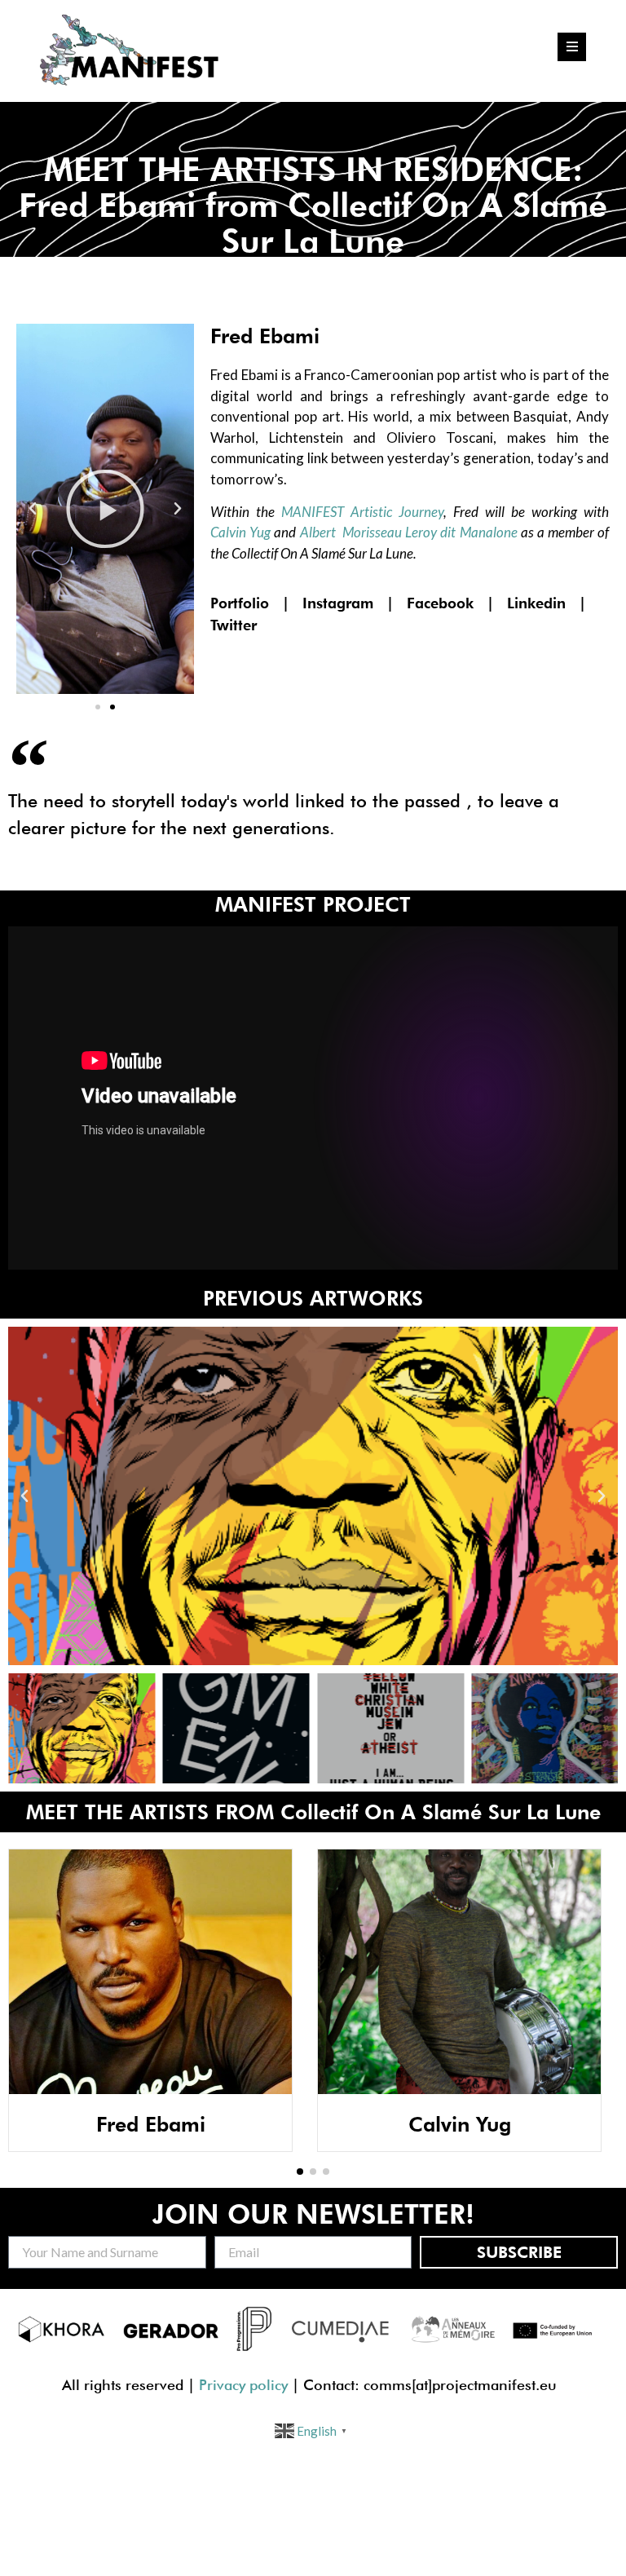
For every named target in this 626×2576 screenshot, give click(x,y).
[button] (98, 707)
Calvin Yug (240, 532)
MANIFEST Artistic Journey (362, 512)
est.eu (537, 2385)
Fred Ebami (151, 2124)
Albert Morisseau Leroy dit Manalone (409, 532)
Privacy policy (243, 2385)
